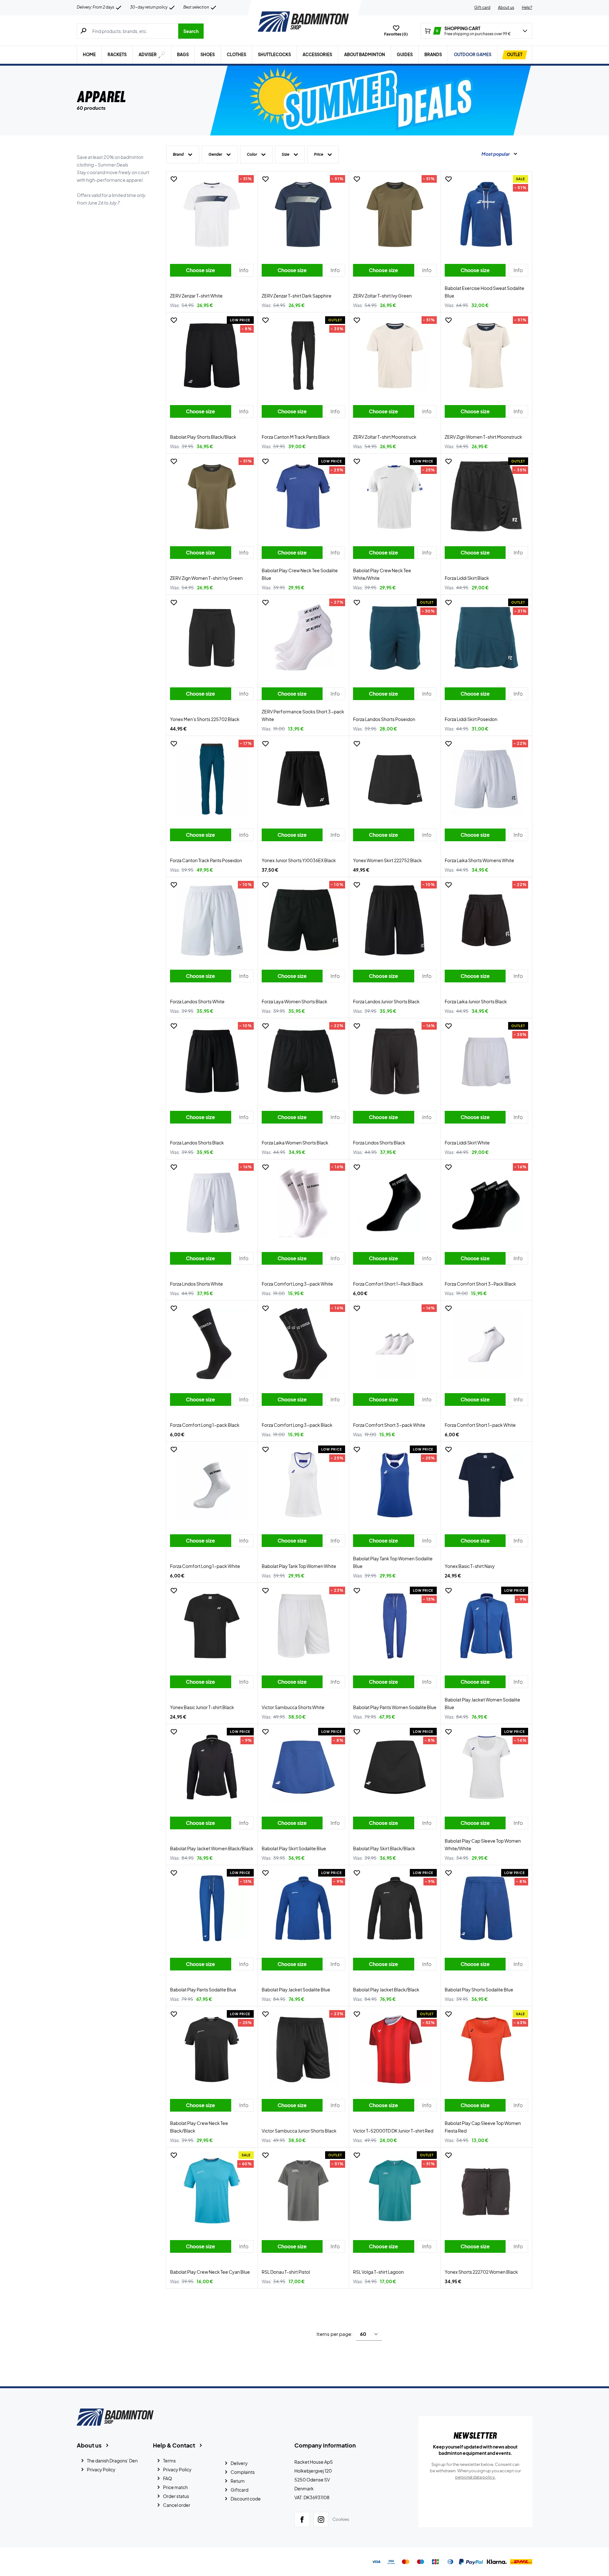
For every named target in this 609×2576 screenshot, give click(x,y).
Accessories (317, 55)
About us (506, 7)
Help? (527, 7)
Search (191, 31)
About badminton (365, 55)
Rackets (117, 55)
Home (89, 55)
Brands (433, 55)
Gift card (482, 7)
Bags (183, 55)
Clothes (236, 55)
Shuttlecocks (274, 55)
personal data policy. (475, 2477)
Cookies (341, 2519)
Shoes (208, 55)
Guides (405, 55)
